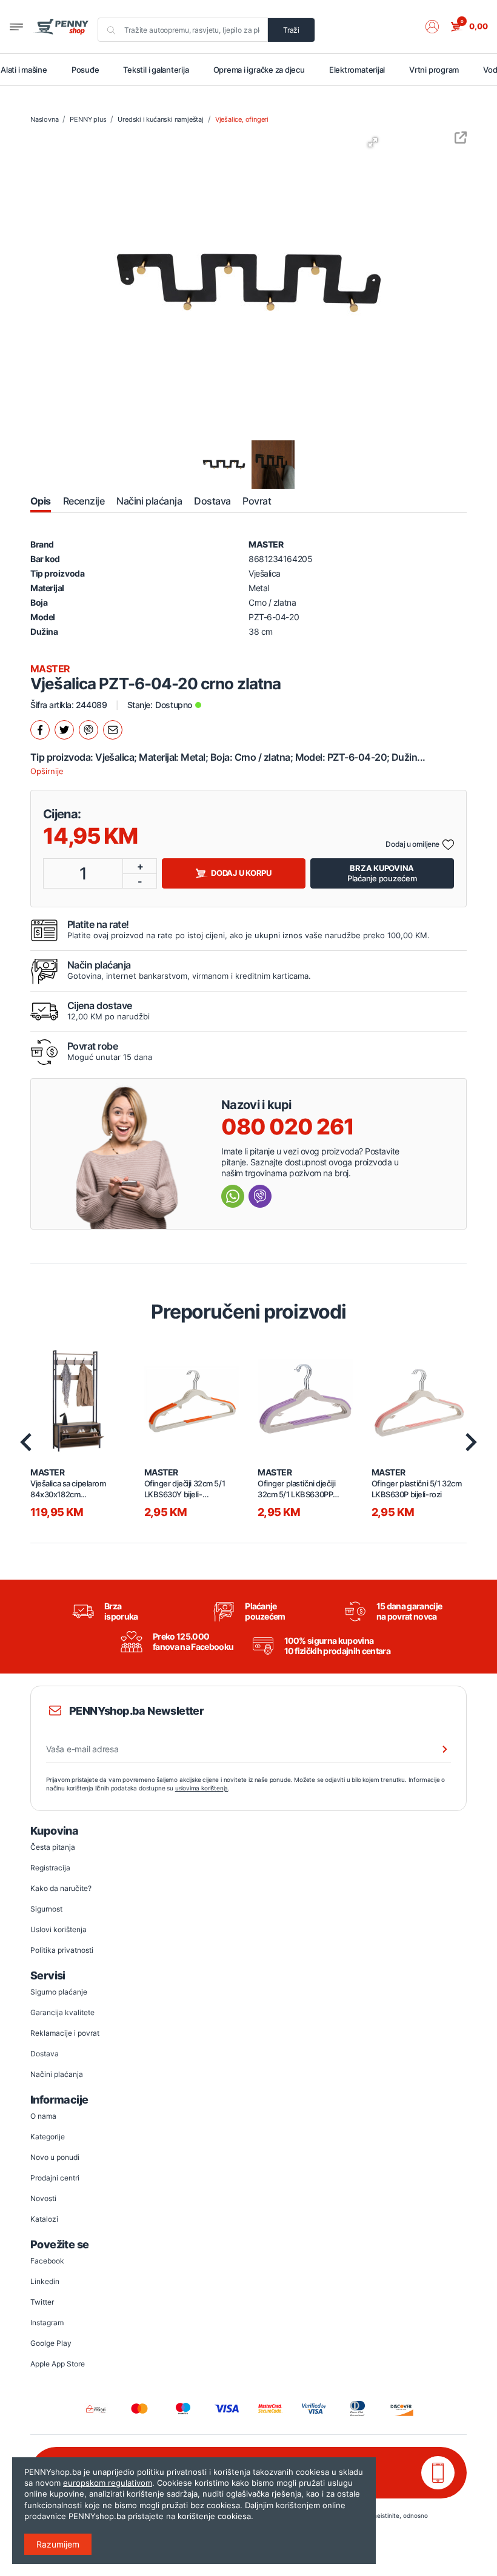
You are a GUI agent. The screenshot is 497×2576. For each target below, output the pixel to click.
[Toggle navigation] (16, 27)
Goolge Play (51, 2343)
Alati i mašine (24, 70)
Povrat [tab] (257, 501)
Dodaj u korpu (241, 873)
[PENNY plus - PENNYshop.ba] (61, 27)
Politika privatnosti (62, 1950)
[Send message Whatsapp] (233, 1196)
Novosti (43, 2198)
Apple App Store (58, 2364)
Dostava (45, 2054)
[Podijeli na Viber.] (88, 730)
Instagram (47, 2323)
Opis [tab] (41, 501)
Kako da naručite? (61, 1888)
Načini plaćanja (57, 2074)
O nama (43, 2116)
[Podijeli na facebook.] (40, 730)
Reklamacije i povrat (65, 2033)
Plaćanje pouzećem (382, 873)
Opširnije (47, 771)
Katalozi (44, 2219)
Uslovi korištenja (58, 1929)
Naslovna (44, 119)
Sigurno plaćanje (59, 1992)
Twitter (42, 2302)
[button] (438, 27)
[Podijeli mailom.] (113, 730)
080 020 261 (288, 1127)
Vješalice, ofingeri (242, 119)
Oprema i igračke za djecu (259, 70)
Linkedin (45, 2281)
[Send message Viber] (260, 1196)
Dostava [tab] (212, 501)
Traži (291, 30)
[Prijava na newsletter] (437, 1749)
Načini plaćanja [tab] (149, 501)
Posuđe (85, 70)
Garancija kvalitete (62, 2012)
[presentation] (26, 1442)
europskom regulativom (108, 2483)
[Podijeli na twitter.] (64, 730)
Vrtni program (434, 70)
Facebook (47, 2261)
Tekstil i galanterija (156, 70)
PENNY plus (88, 119)
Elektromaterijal (357, 70)
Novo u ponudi (55, 2157)
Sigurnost (46, 1909)
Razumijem (58, 2544)
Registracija (50, 1868)
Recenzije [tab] (84, 501)
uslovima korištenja (202, 1788)
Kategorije (48, 2137)
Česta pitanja (53, 1847)
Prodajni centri (55, 2178)
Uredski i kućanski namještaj (160, 119)
